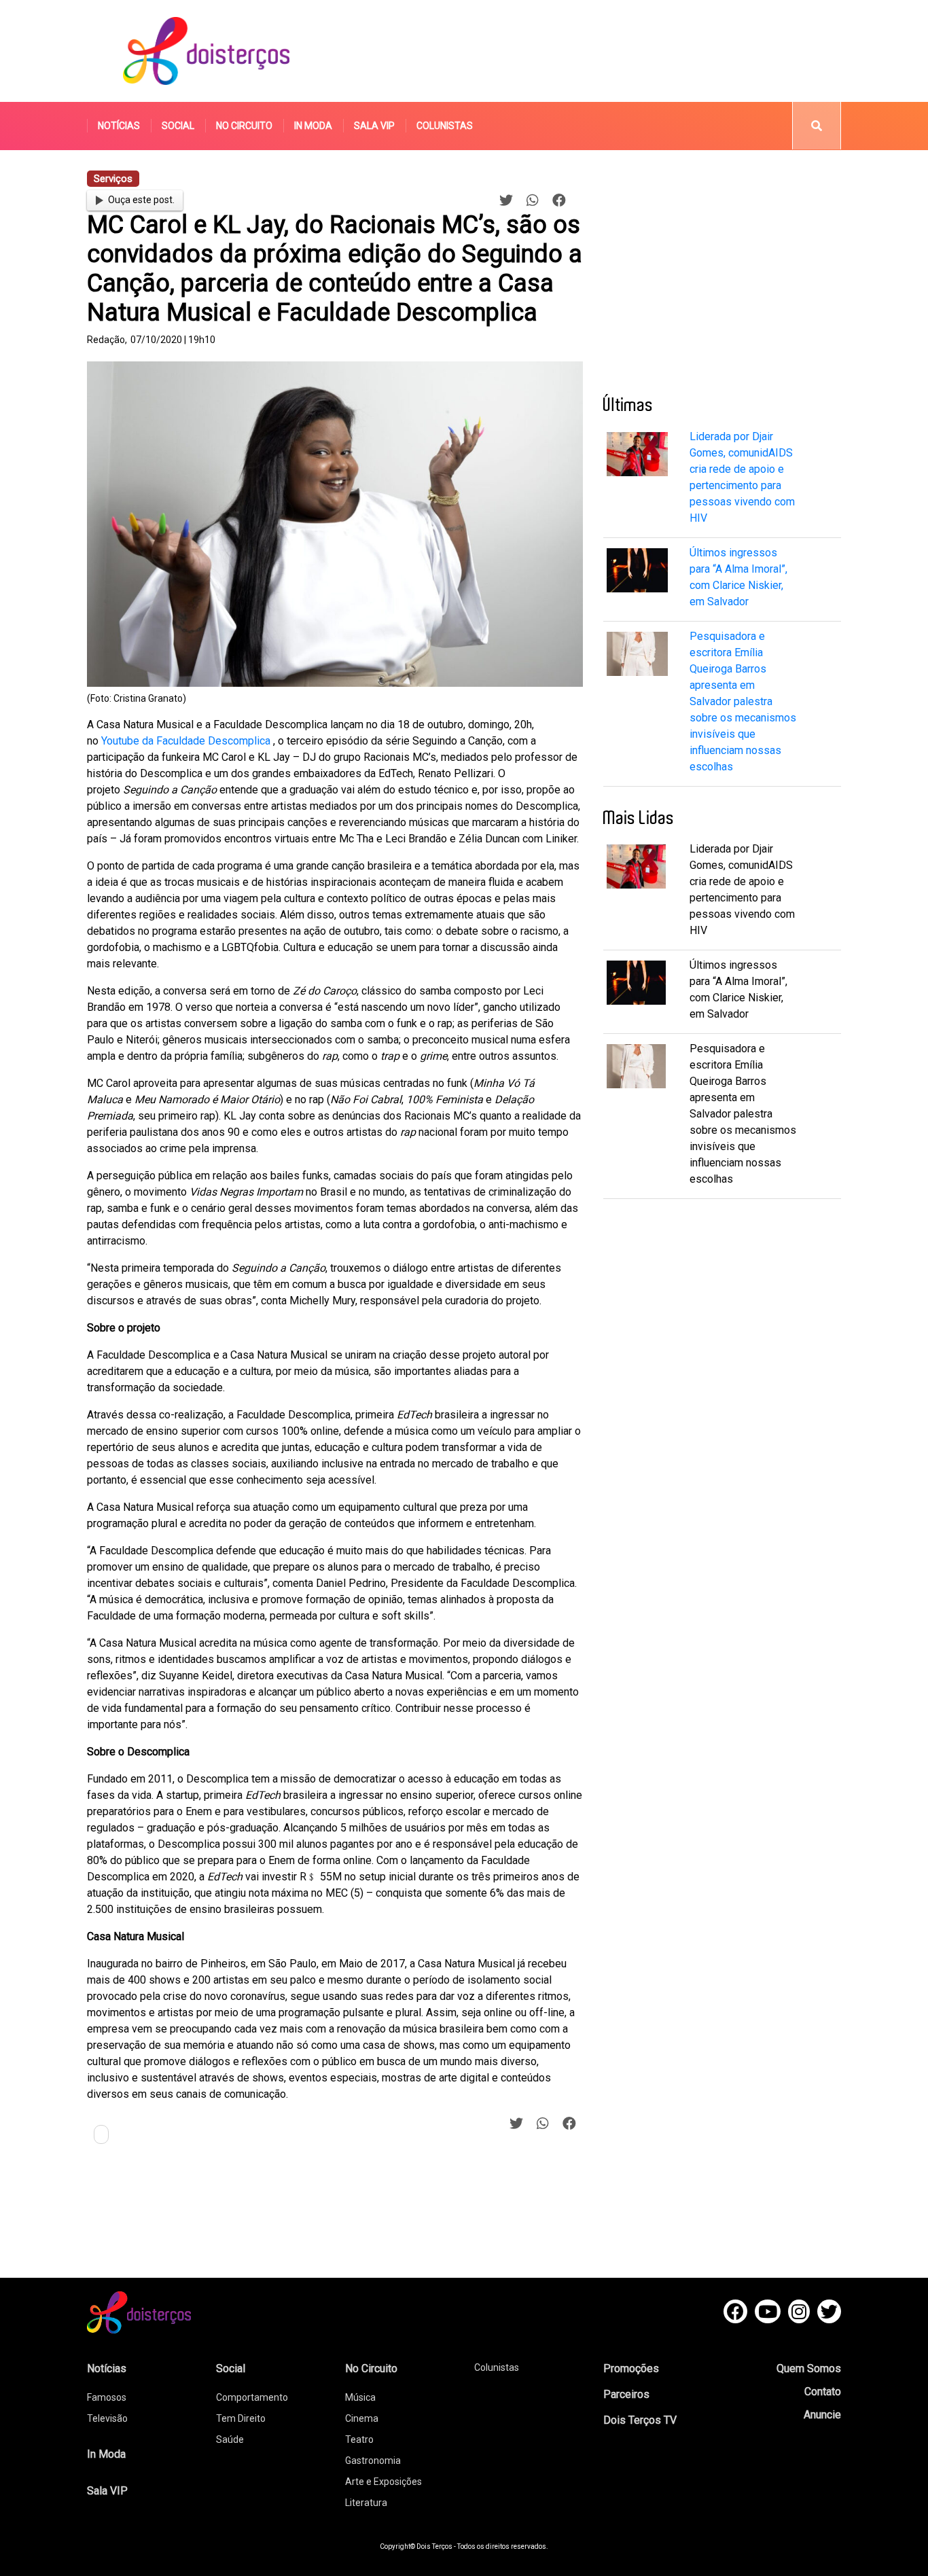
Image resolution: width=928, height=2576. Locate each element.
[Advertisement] (592, 51)
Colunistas (445, 126)
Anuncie (822, 2415)
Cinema (362, 2418)
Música (360, 2397)
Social (178, 126)
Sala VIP (374, 126)
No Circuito (244, 126)
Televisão (107, 2418)
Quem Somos (809, 2368)
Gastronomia (373, 2461)
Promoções (631, 2368)
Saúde (230, 2439)
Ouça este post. (141, 200)
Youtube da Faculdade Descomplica (187, 741)
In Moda (313, 126)
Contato (823, 2392)
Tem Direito (241, 2418)
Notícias (119, 126)
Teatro (359, 2439)
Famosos (107, 2397)
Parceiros (626, 2394)
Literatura (366, 2503)
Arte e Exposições (383, 2482)
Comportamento (252, 2397)
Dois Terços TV (640, 2420)
